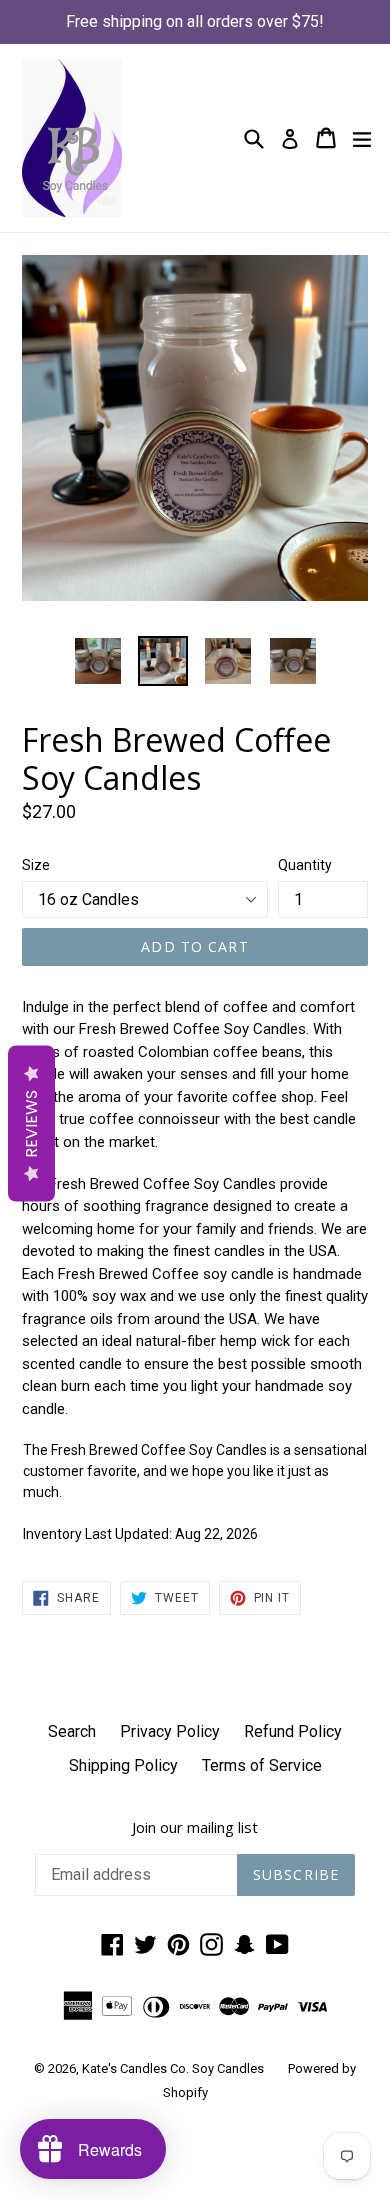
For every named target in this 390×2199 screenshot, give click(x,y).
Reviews (31, 1123)
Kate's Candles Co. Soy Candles (173, 2068)
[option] (97, 661)
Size (36, 865)
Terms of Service (262, 1765)
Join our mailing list (195, 1827)
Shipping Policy (123, 1765)
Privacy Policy (170, 1731)
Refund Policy (293, 1731)
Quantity (305, 865)
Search (72, 1731)
